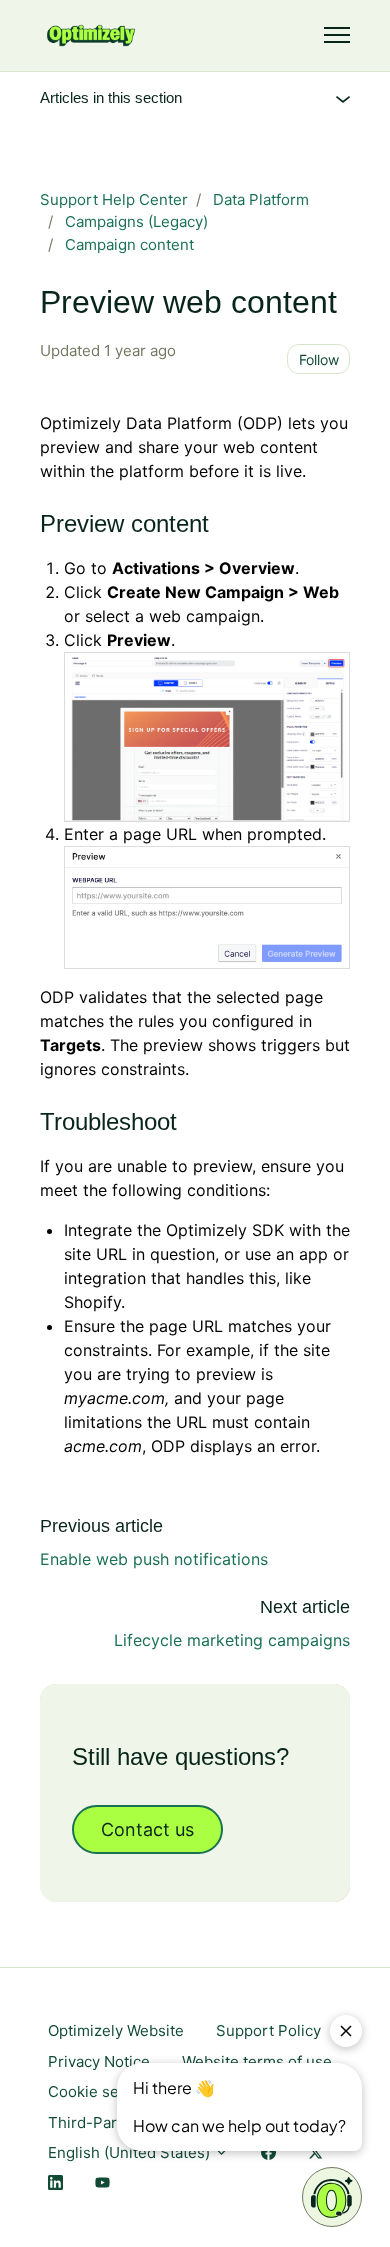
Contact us (147, 1829)
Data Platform (261, 199)
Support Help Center (114, 199)
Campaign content (129, 244)
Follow (319, 359)
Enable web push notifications (154, 1559)
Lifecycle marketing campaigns (232, 1640)
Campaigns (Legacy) (136, 221)
